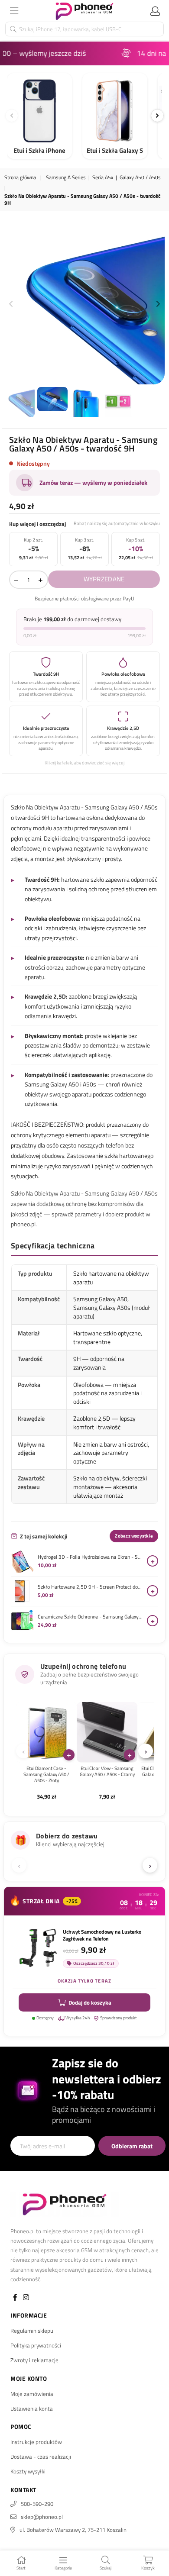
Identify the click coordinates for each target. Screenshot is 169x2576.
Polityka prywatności (36, 2345)
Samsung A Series (66, 178)
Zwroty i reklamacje (34, 2360)
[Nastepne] (157, 116)
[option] (84, 304)
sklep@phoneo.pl (42, 2517)
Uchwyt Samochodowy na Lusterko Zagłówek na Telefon (102, 1935)
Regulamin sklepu (32, 2331)
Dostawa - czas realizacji (41, 2457)
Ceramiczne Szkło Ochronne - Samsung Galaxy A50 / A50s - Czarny (90, 1617)
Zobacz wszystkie (134, 1536)
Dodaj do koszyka (90, 2002)
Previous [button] (11, 304)
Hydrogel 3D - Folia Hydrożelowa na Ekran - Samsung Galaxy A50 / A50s (90, 1557)
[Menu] (14, 11)
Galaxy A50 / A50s (140, 178)
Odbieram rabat (132, 2146)
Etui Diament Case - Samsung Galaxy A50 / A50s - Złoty (46, 1775)
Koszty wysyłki (28, 2471)
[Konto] (155, 11)
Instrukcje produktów (36, 2442)
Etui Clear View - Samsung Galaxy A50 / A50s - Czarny (107, 1772)
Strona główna (20, 178)
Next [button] (158, 304)
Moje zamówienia (32, 2394)
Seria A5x (103, 178)
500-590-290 (37, 2504)
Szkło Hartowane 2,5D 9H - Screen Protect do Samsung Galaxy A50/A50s (90, 1587)
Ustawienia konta (32, 2408)
